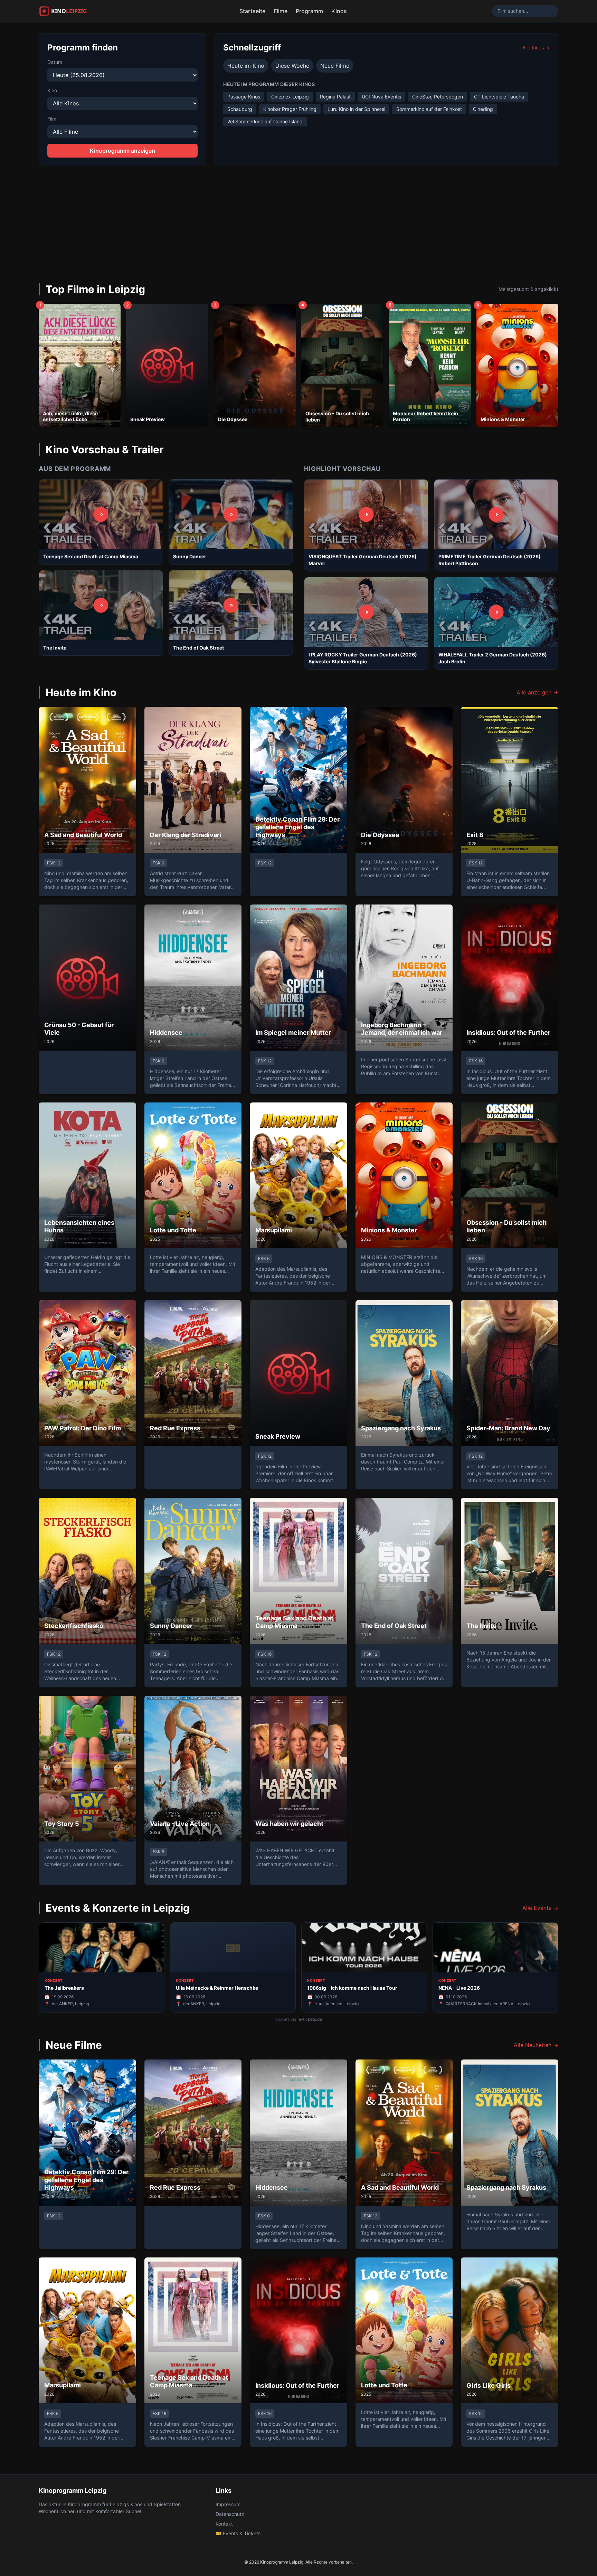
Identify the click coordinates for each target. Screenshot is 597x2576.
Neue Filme (335, 66)
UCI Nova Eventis (381, 97)
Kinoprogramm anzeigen (122, 151)
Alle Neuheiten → (536, 2045)
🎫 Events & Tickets (238, 2533)
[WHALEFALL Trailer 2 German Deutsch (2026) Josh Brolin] (496, 612)
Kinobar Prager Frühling (290, 109)
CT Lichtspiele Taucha (499, 97)
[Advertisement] (298, 218)
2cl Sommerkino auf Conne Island (265, 121)
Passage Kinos (244, 97)
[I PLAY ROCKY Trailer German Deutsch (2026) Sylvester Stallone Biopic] (366, 612)
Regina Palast (335, 97)
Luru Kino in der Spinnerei (356, 109)
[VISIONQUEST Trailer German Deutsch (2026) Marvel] (366, 514)
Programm (309, 11)
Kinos (339, 11)
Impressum (228, 2504)
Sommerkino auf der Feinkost (429, 109)
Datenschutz (230, 2514)
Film (52, 119)
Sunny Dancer (190, 556)
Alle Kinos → (536, 48)
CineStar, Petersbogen (438, 97)
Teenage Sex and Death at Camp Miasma (91, 556)
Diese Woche (292, 66)
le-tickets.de (310, 2019)
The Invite (55, 648)
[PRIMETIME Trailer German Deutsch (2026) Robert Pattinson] (496, 514)
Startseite (252, 11)
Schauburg (240, 109)
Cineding (483, 109)
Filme (281, 11)
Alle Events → (540, 1908)
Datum (55, 62)
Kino (52, 90)
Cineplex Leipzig (290, 97)
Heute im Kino (246, 66)
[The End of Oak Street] (231, 605)
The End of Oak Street (198, 648)
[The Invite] (101, 605)
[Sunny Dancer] (231, 514)
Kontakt (224, 2524)
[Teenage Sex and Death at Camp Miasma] (101, 514)
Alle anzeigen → (537, 692)
